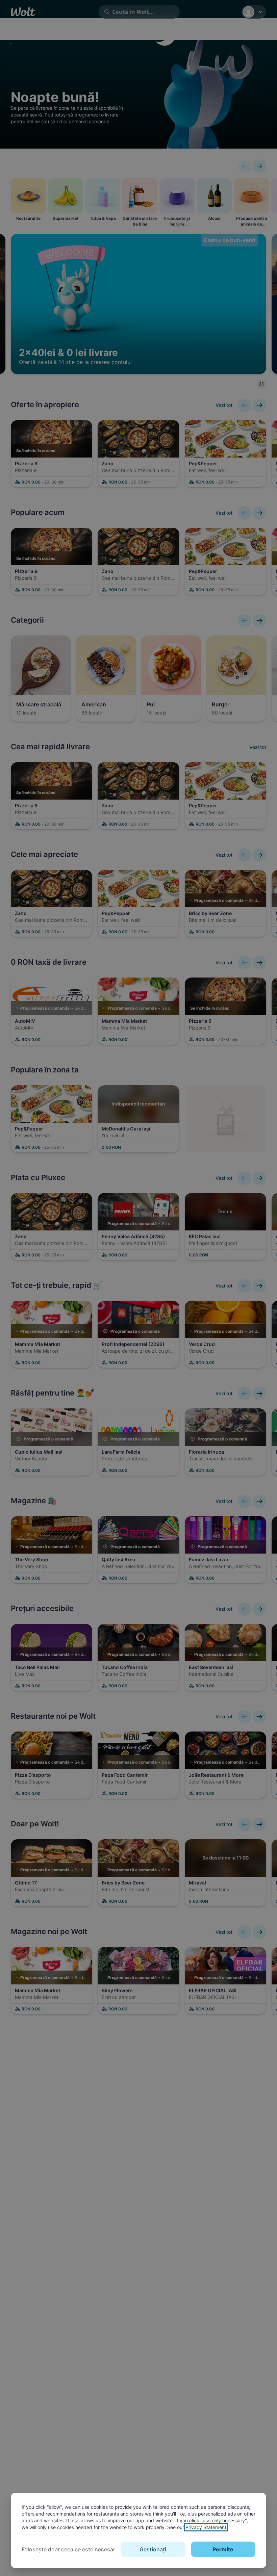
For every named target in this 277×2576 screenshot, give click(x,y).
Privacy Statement (206, 2527)
